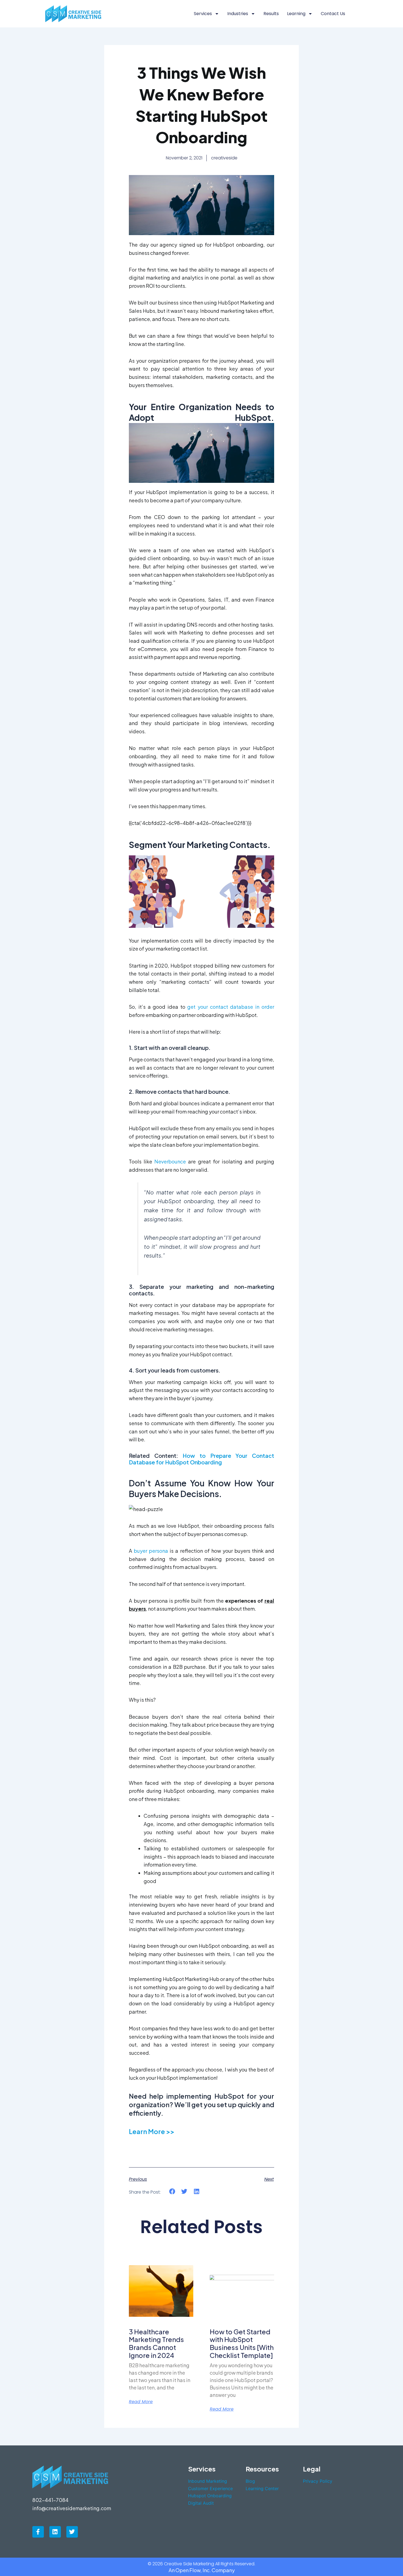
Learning (296, 14)
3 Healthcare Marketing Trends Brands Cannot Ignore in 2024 (156, 2343)
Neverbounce (170, 1161)
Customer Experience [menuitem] (210, 2488)
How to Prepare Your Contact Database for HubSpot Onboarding (201, 1459)
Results (271, 14)
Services (203, 14)
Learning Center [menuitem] (262, 2488)
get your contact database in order (231, 1007)
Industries (238, 14)
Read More (141, 2402)
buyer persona (151, 1551)
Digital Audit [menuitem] (201, 2503)
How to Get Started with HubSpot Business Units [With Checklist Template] (242, 2343)
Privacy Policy (318, 2481)
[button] (172, 2192)
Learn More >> (152, 2131)
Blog (250, 2481)
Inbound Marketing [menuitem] (208, 2481)
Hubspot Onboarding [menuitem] (210, 2496)
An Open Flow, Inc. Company (202, 2570)
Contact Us (333, 14)
